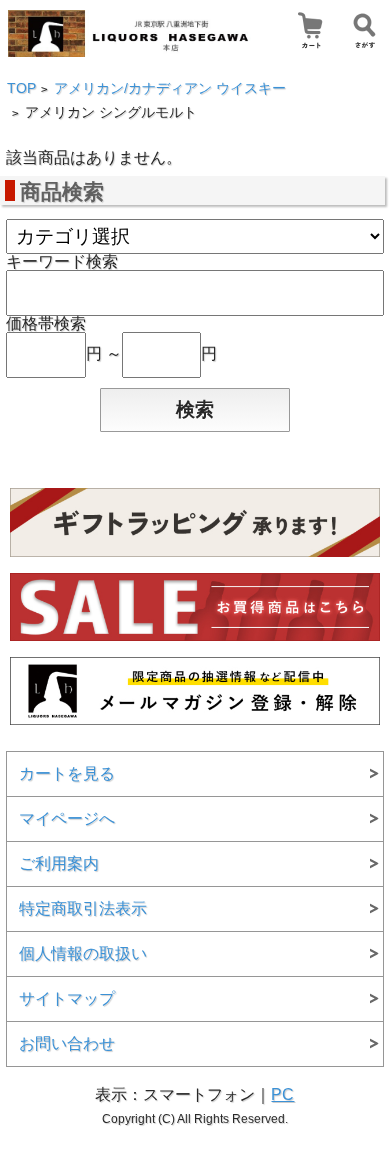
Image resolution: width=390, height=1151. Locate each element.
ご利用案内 (59, 863)
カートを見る (67, 773)
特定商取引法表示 (83, 908)
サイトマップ (67, 998)
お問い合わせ (67, 1043)
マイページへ (67, 818)
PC (282, 1094)
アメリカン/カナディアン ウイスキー (170, 88)
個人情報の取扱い (83, 953)
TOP (21, 88)
